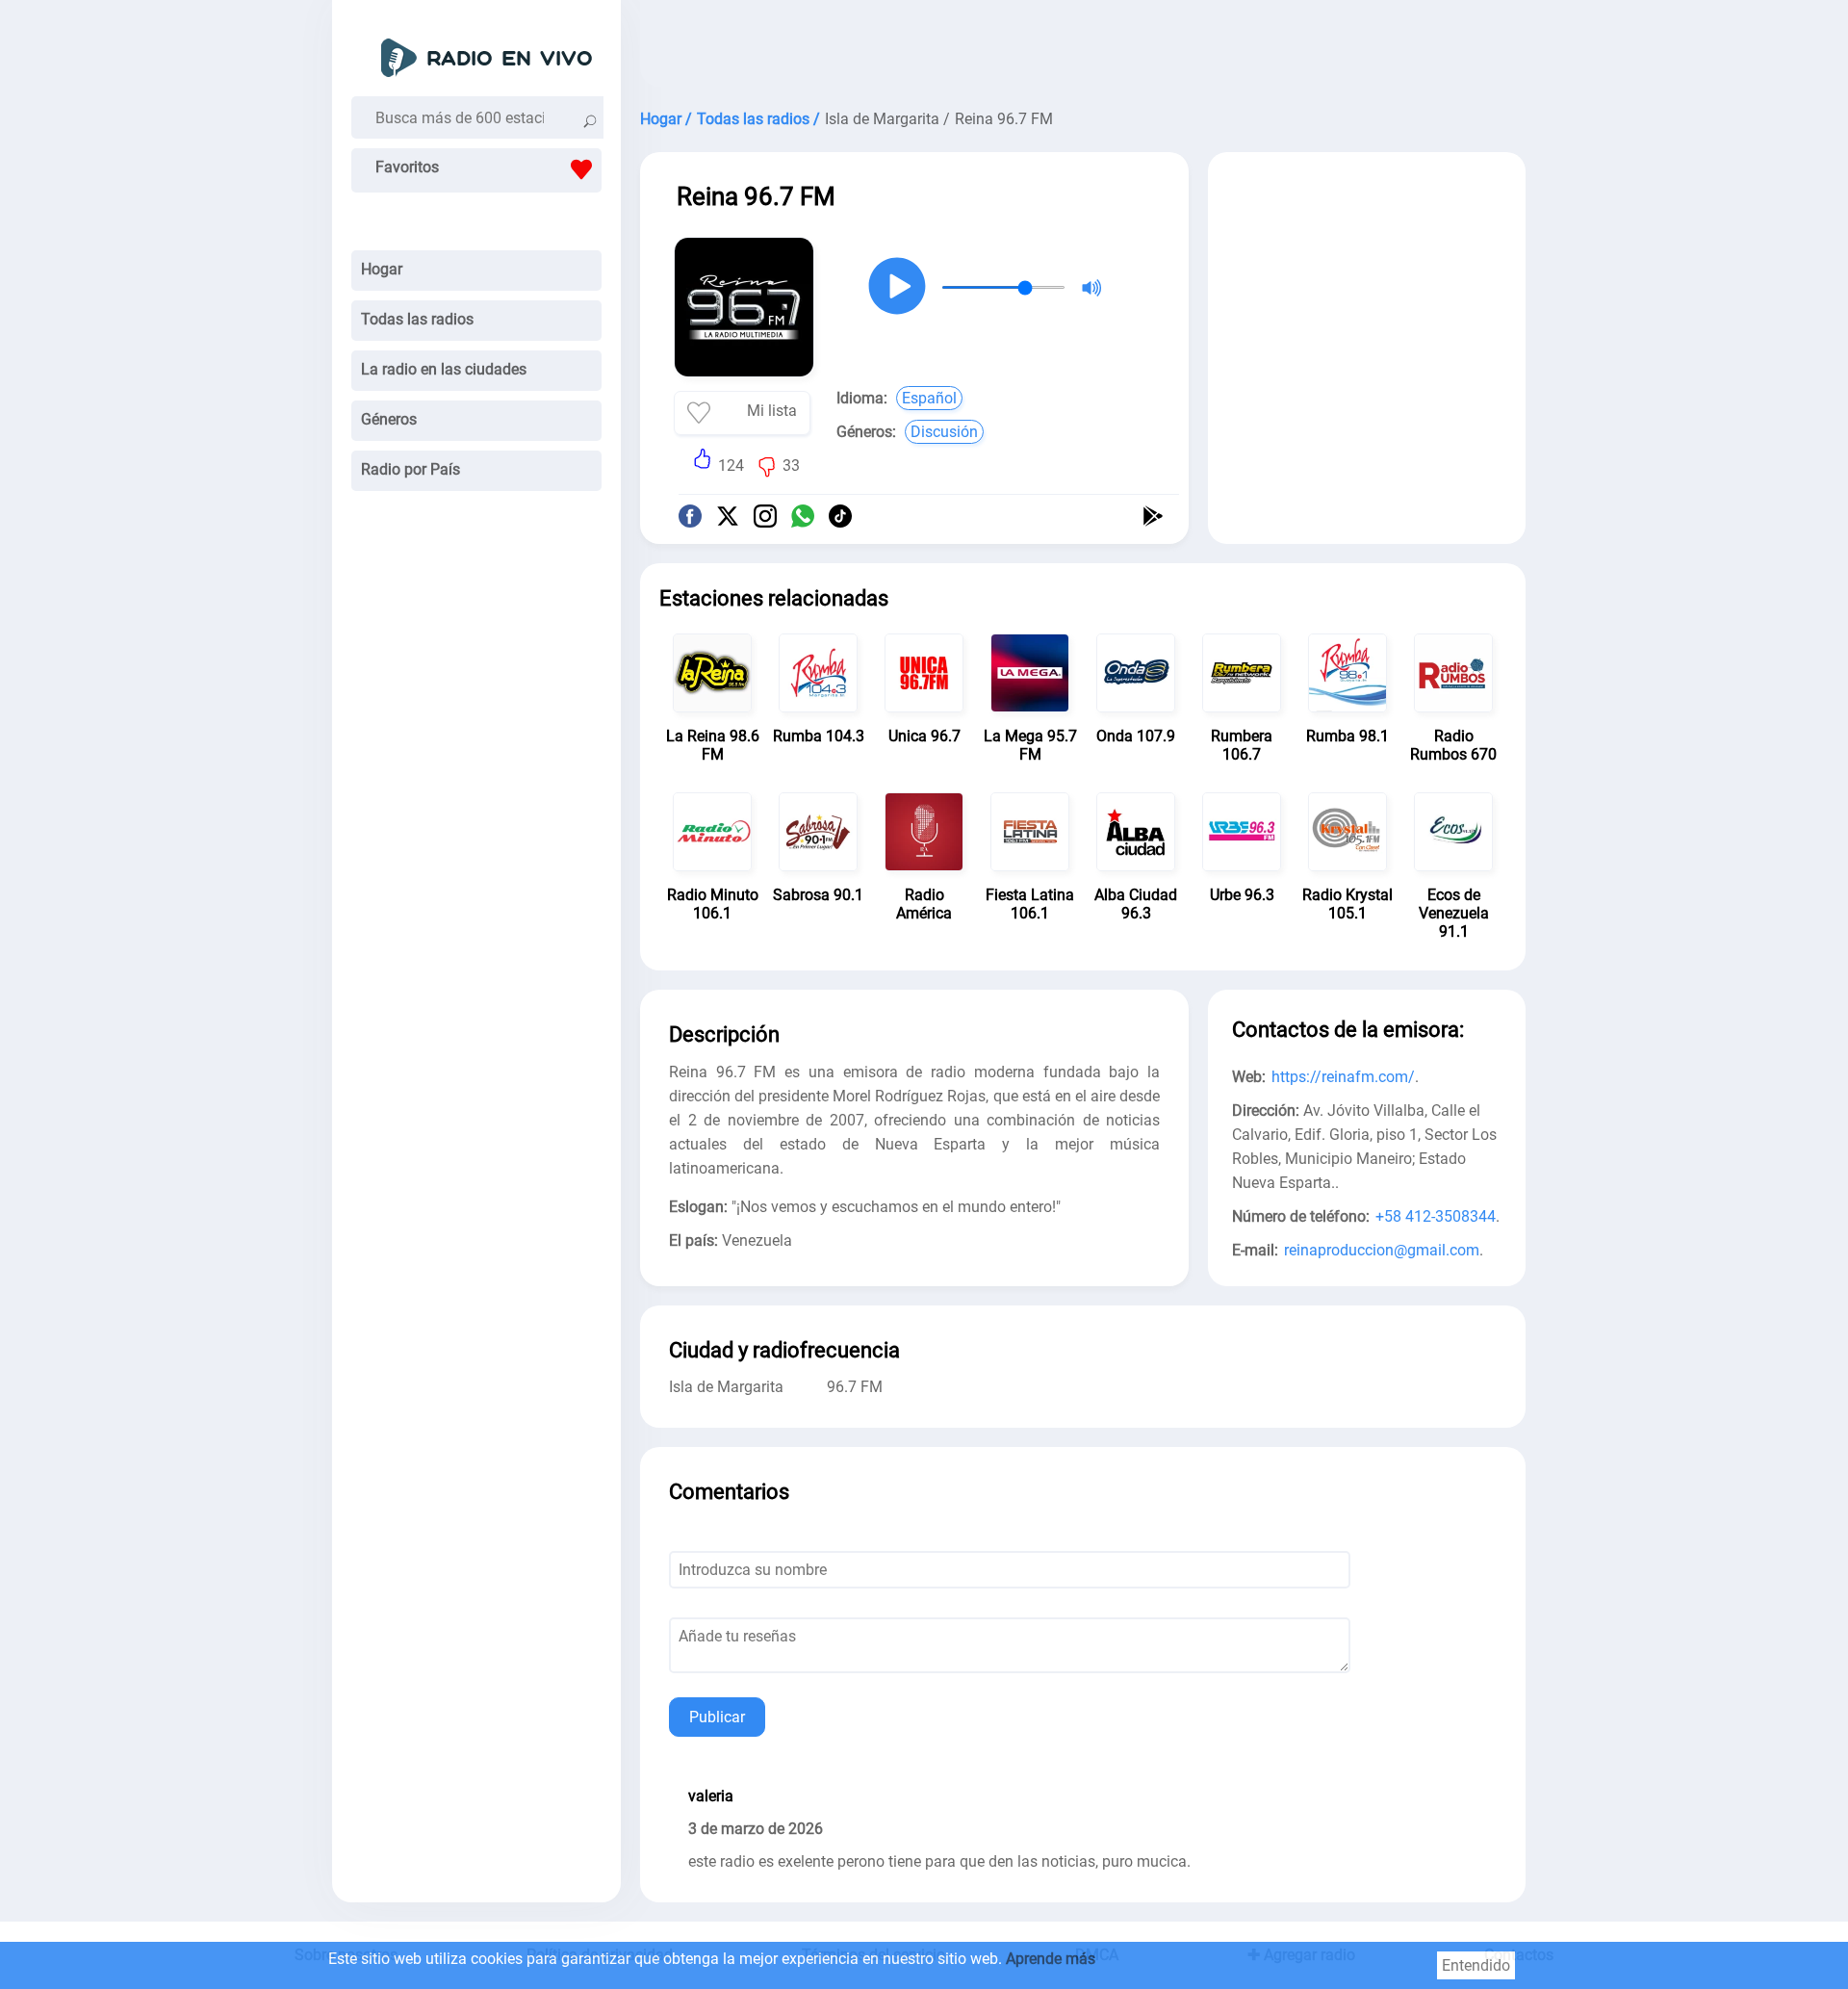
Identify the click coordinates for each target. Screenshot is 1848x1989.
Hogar (382, 269)
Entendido (1476, 1965)
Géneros (389, 419)
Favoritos (407, 167)
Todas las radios (417, 319)
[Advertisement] (1083, 48)
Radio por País (411, 469)
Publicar (717, 1717)
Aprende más (1051, 1959)
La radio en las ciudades (444, 369)
